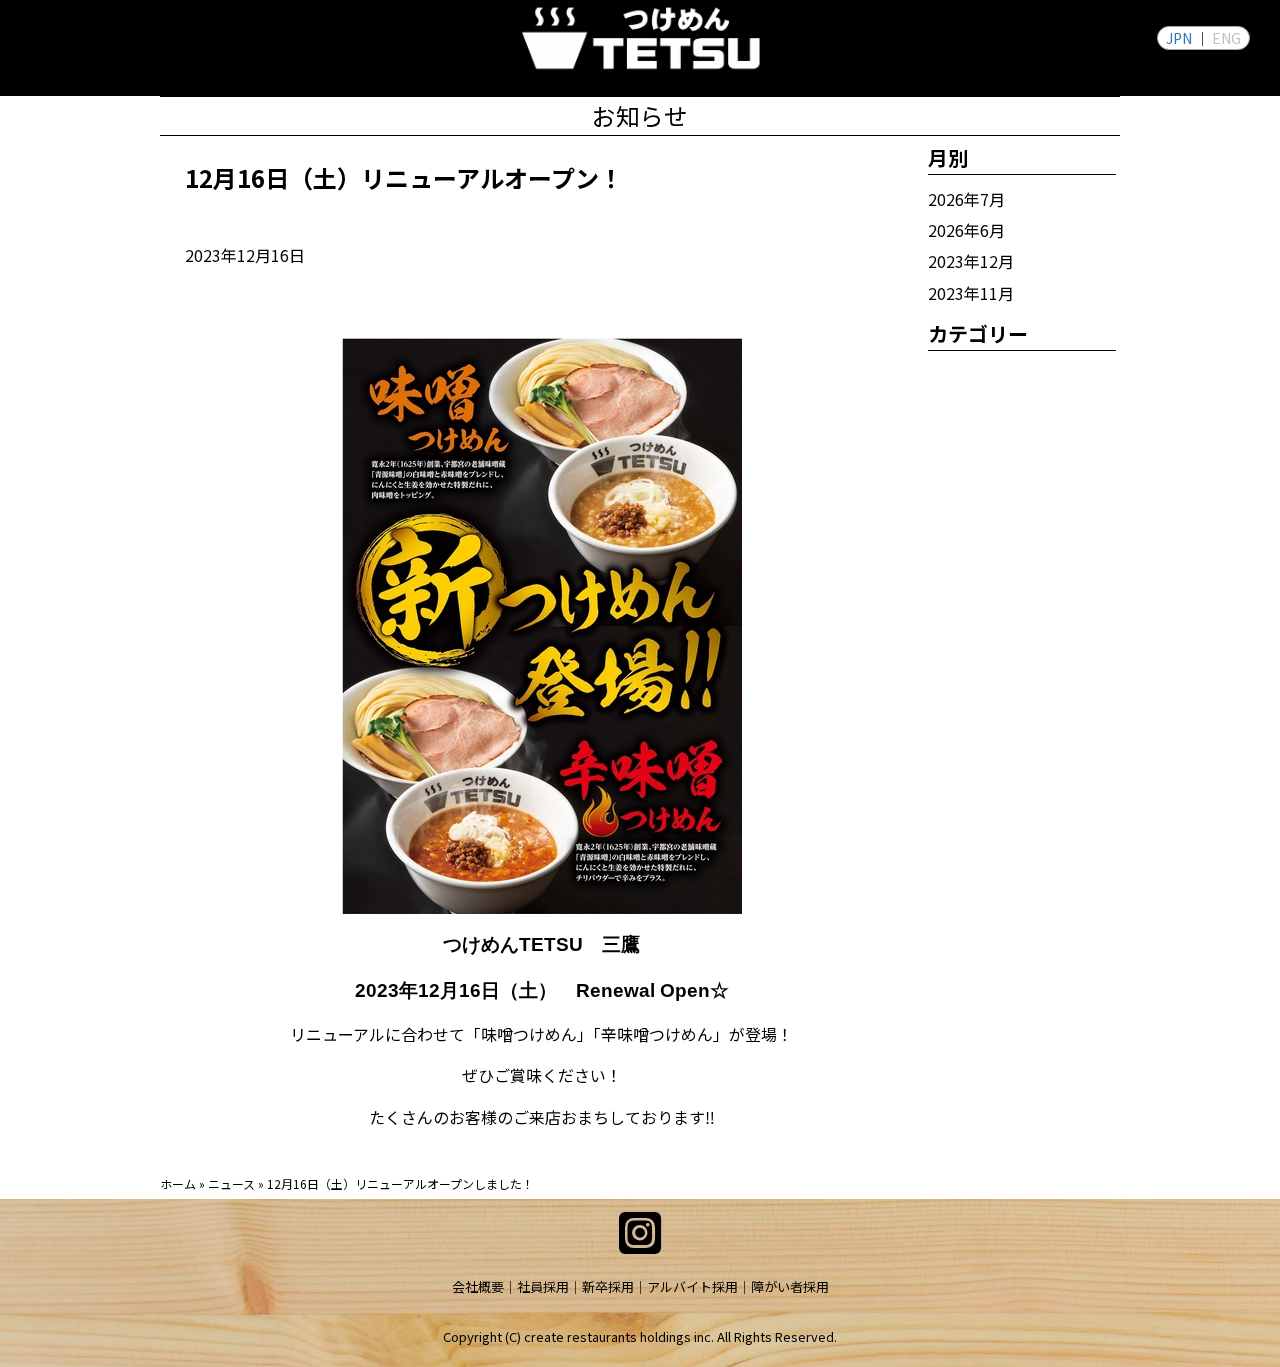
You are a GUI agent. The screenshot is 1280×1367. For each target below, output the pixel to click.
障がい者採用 (790, 1286)
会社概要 (478, 1286)
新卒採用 (608, 1286)
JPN (1179, 38)
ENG (1226, 38)
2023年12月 (971, 261)
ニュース (231, 1183)
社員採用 (543, 1286)
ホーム (178, 1183)
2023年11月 (971, 293)
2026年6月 (966, 230)
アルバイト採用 (692, 1286)
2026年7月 (966, 199)
